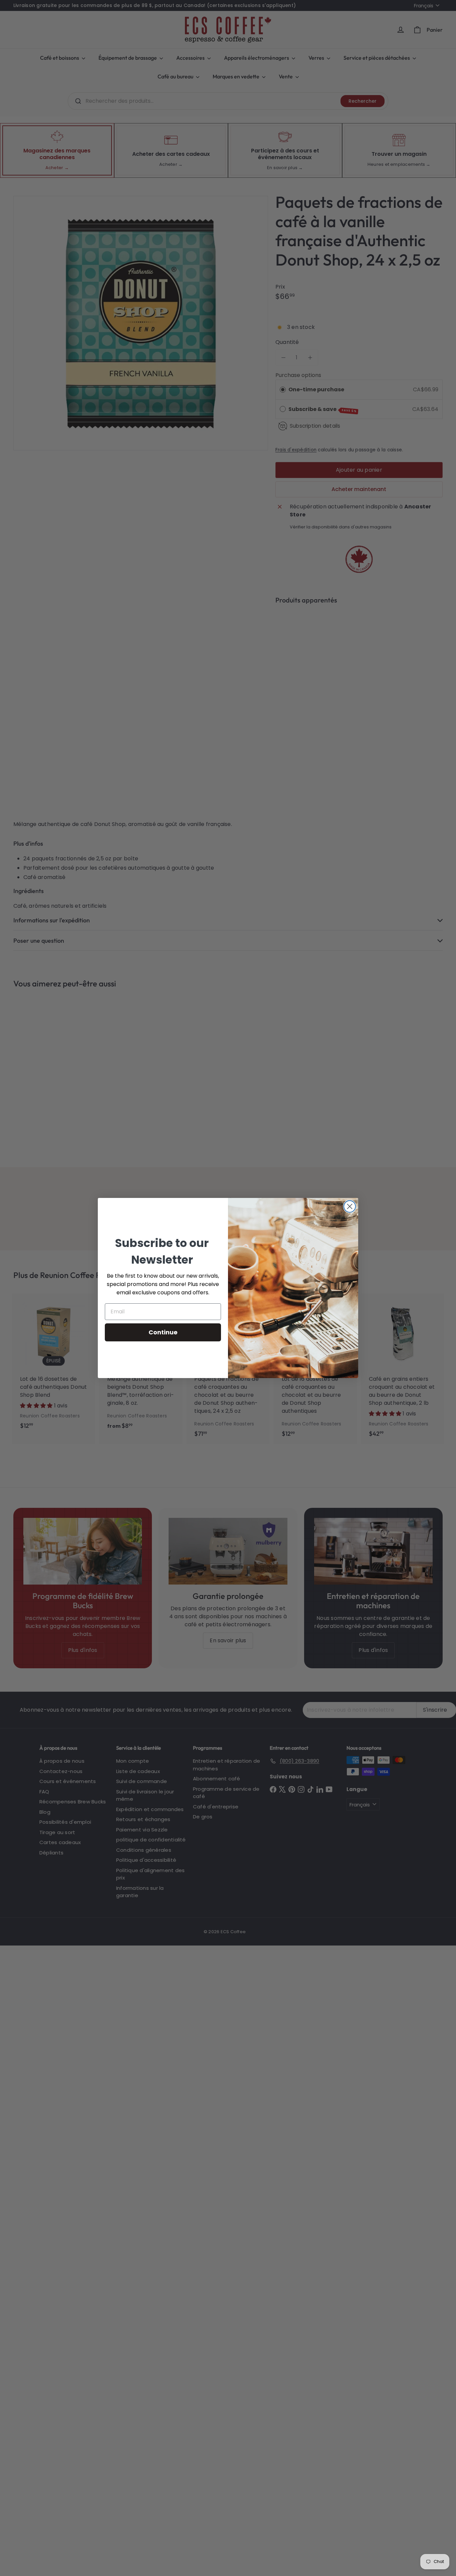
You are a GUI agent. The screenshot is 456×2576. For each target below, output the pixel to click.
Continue (163, 1332)
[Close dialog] (350, 1206)
